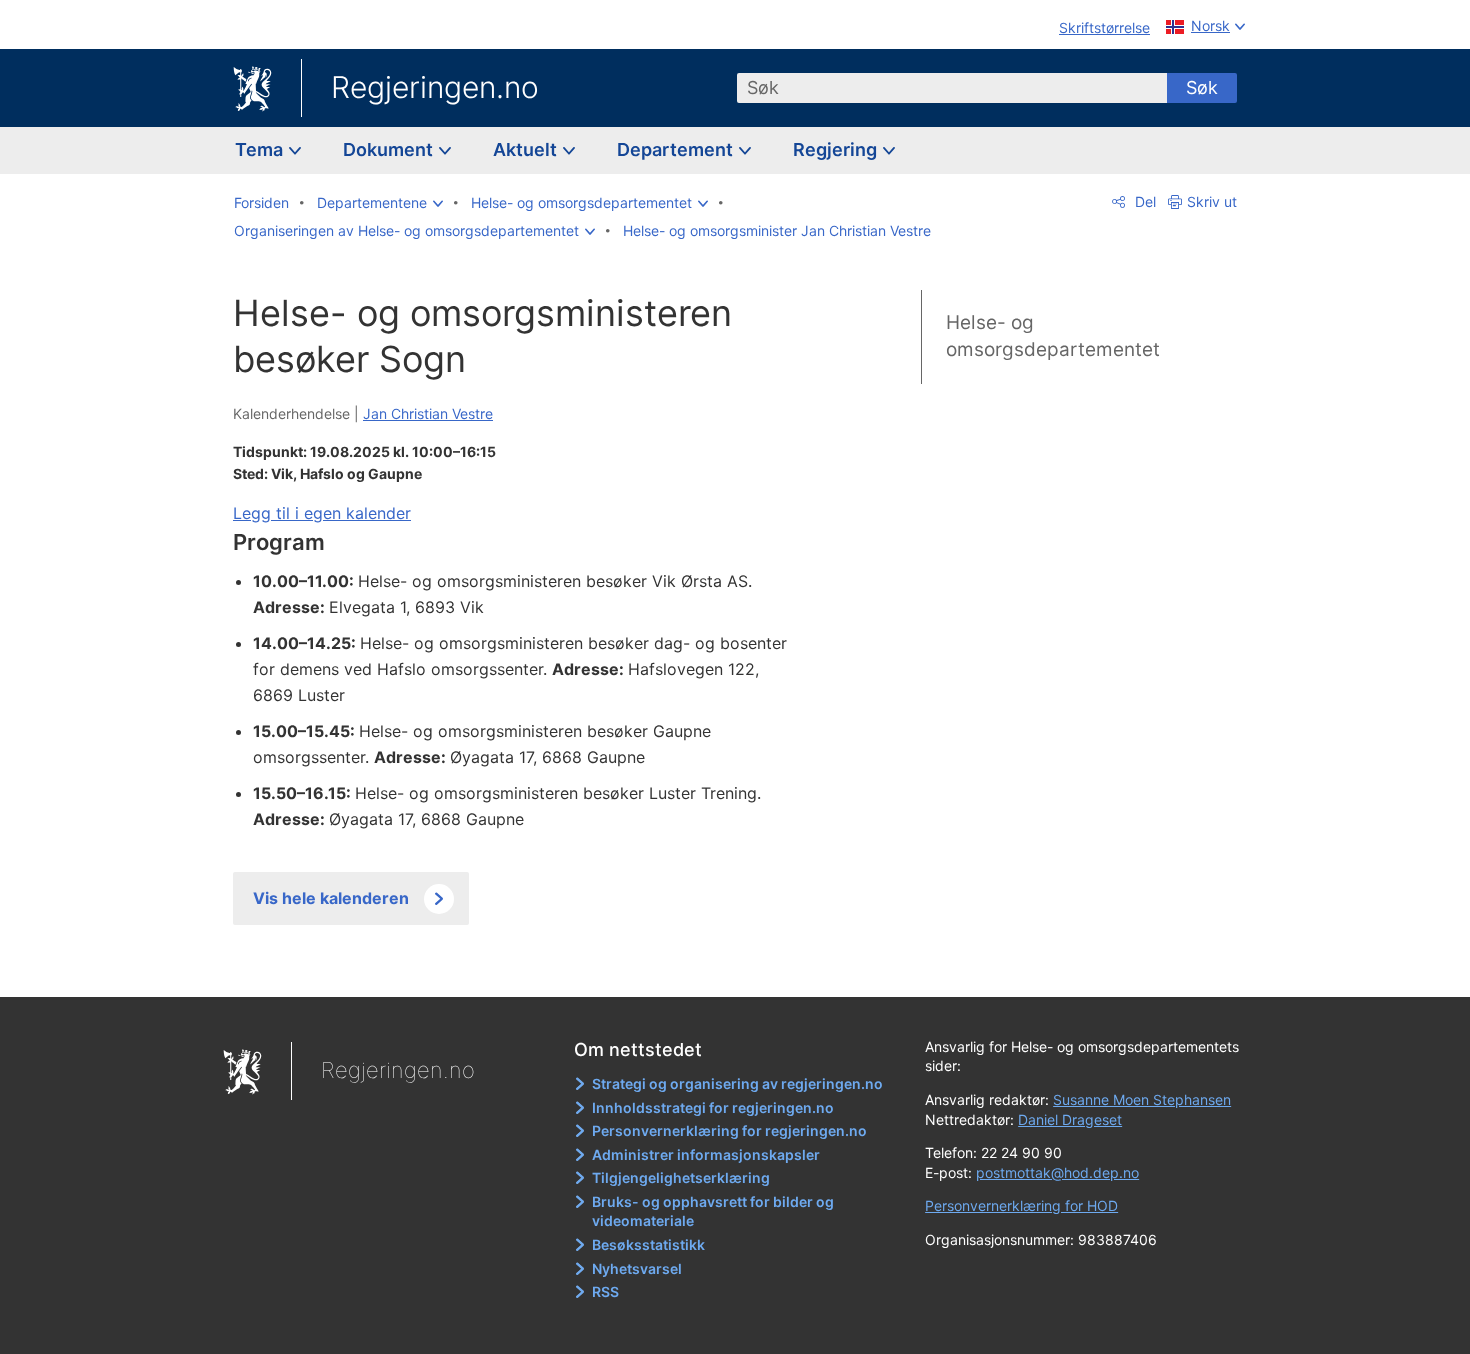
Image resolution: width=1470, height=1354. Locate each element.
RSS (605, 1291)
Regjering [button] (837, 149)
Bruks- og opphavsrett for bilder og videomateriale (713, 1211)
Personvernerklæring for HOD (1021, 1205)
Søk (1202, 87)
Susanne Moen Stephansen (1142, 1099)
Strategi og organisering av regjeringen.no (737, 1083)
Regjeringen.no (435, 87)
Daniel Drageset (1070, 1119)
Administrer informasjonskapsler (706, 1154)
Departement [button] (677, 149)
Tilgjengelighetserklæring (681, 1177)
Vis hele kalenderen (331, 898)
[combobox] (952, 88)
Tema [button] (261, 149)
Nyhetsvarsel (637, 1268)
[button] (380, 203)
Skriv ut (1212, 201)
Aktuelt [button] (527, 149)
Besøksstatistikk (648, 1244)
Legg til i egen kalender (322, 513)
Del (1143, 201)
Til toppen (523, 967)
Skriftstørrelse (1104, 27)
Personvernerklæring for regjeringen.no (729, 1130)
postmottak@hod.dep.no (1057, 1172)
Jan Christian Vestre (428, 413)
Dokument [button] (390, 149)
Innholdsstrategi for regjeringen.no (713, 1107)
